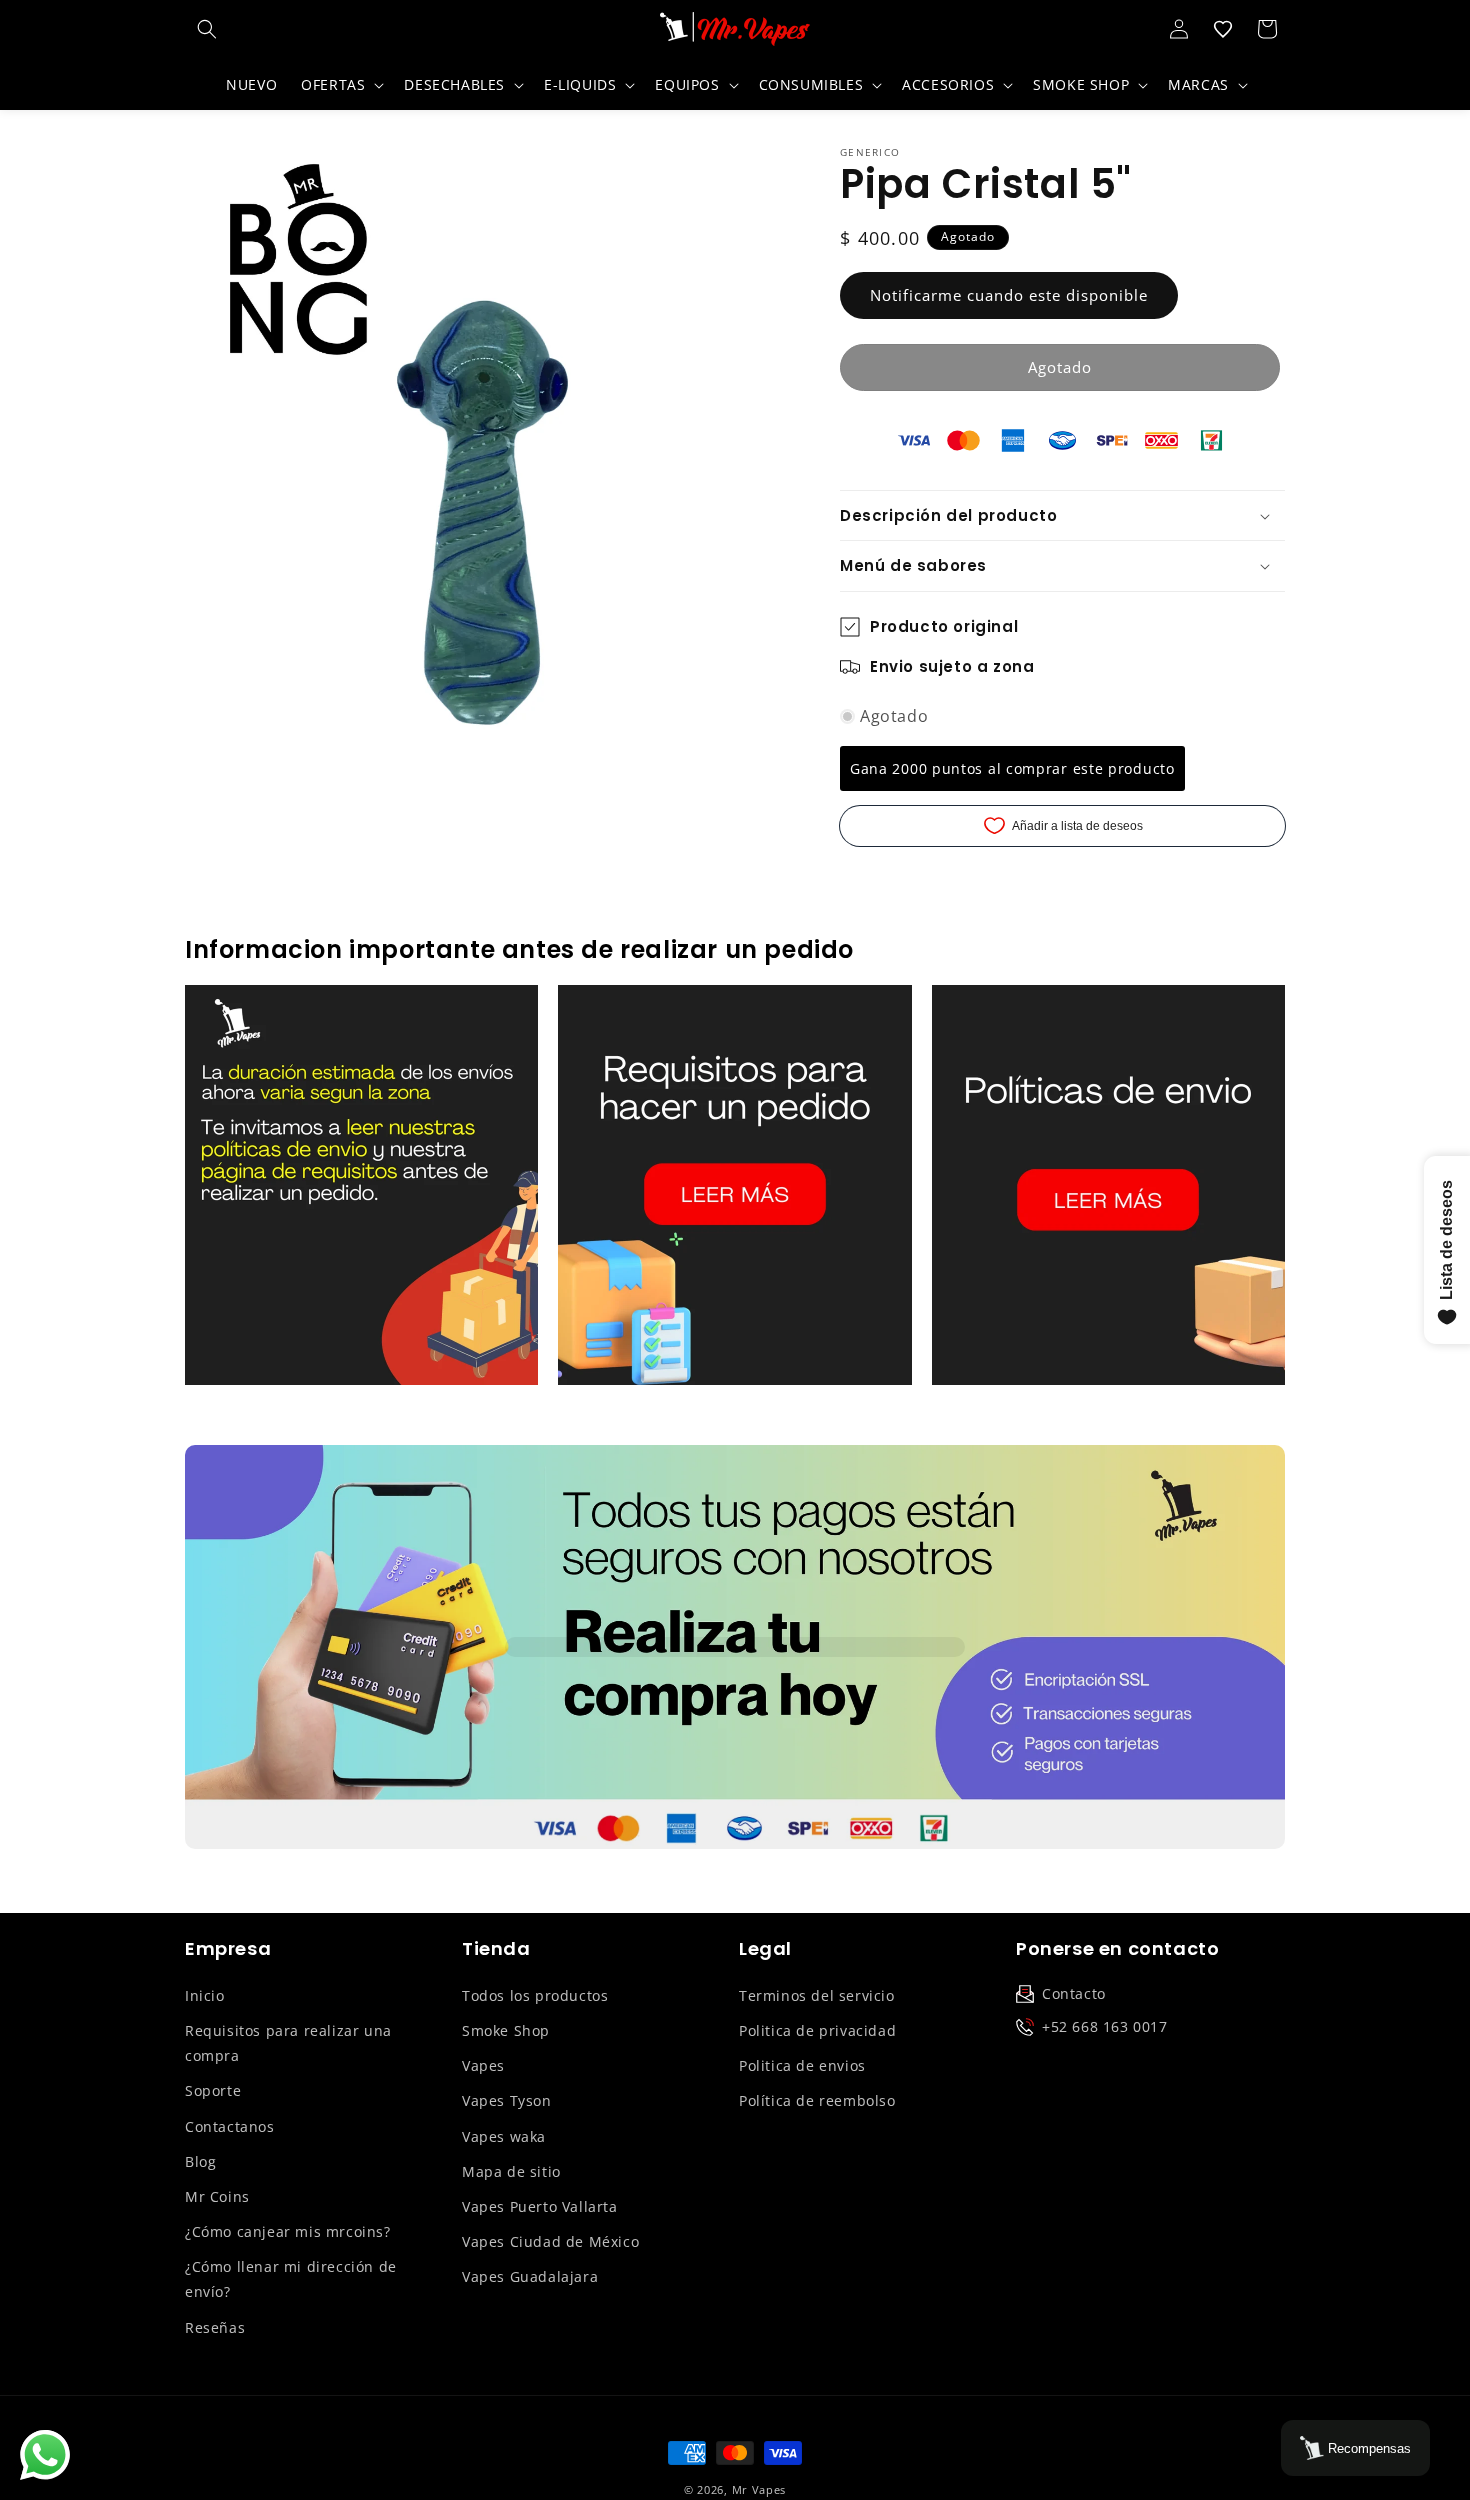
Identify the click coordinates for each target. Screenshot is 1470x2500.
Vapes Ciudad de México (550, 2241)
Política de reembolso (817, 2100)
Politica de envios (802, 2065)
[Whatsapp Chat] (45, 2455)
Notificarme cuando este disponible (1009, 295)
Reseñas (215, 2327)
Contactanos (230, 2126)
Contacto (1074, 1993)
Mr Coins (217, 2196)
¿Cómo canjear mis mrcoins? (288, 2231)
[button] (207, 29)
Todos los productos (535, 1995)
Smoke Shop (506, 2030)
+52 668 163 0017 (1105, 2026)
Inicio (205, 1995)
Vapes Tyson (507, 2100)
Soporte (213, 2090)
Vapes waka (504, 2136)
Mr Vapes (759, 2489)
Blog (200, 2161)
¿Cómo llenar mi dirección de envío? (291, 2279)
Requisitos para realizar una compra (288, 2043)
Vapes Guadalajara (530, 2276)
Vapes (483, 2065)
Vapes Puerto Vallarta (540, 2206)
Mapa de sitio (511, 2171)
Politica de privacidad (817, 2030)
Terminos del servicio (817, 1995)
